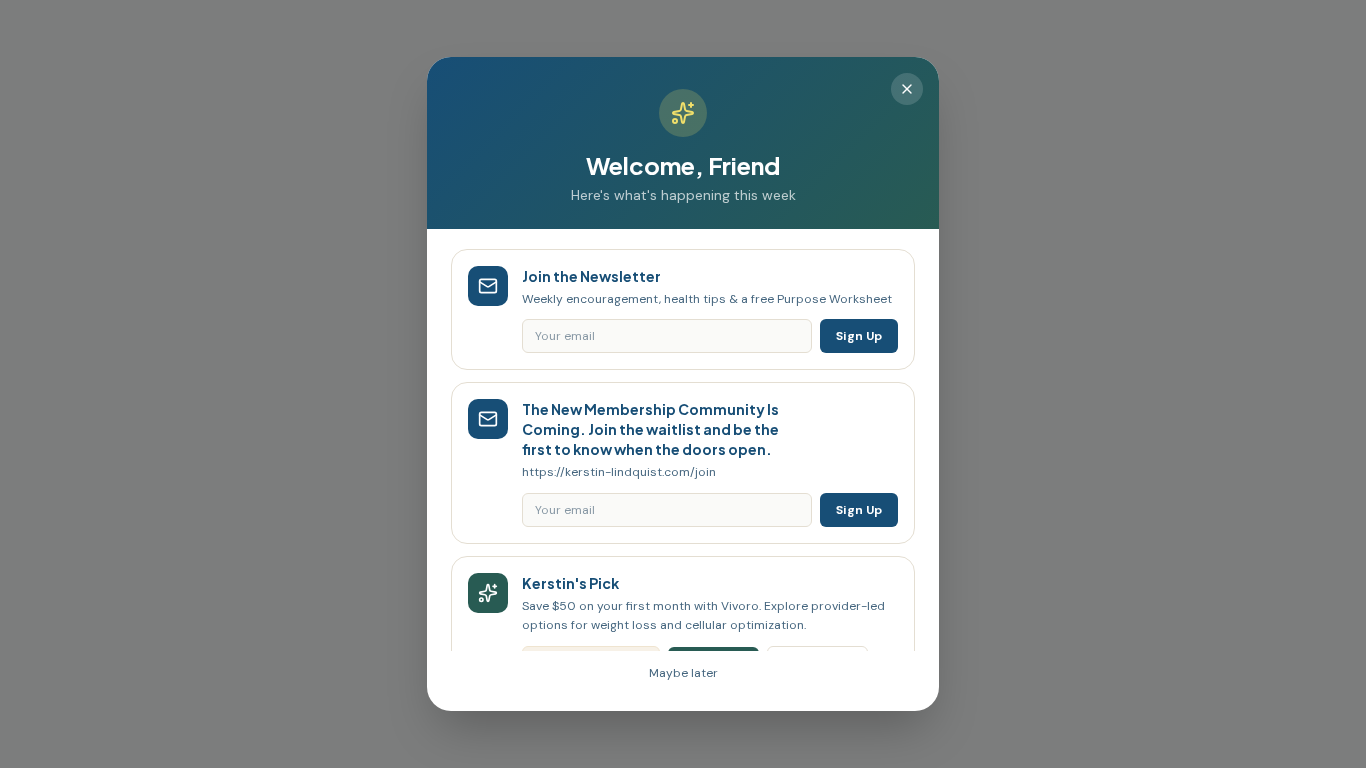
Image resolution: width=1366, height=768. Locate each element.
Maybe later (683, 673)
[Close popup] (907, 89)
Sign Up (859, 336)
